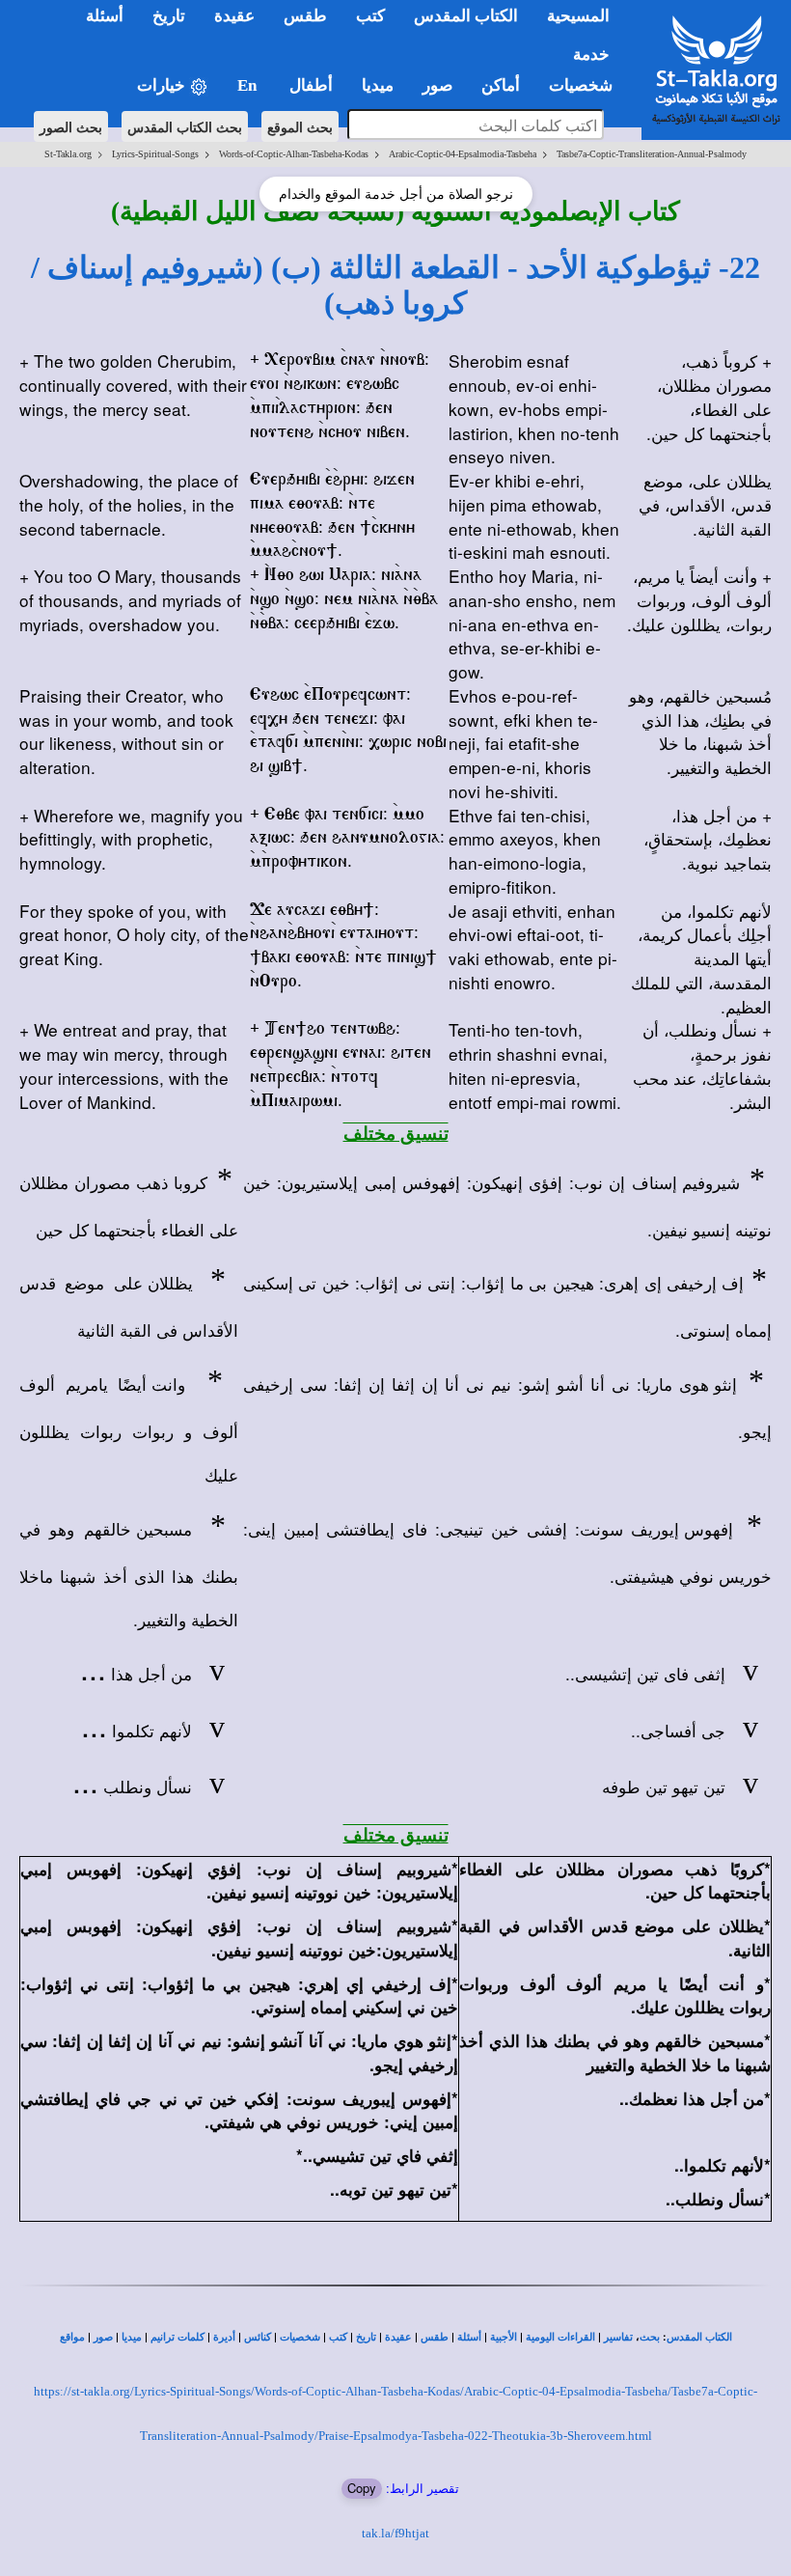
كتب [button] (370, 16)
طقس (435, 2337)
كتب (338, 2337)
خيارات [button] (163, 85)
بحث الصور (71, 126)
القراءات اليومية (560, 2337)
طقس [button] (305, 16)
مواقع (72, 2337)
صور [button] (437, 85)
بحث (650, 2337)
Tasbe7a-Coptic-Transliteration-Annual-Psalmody (652, 154)
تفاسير (618, 2337)
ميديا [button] (378, 85)
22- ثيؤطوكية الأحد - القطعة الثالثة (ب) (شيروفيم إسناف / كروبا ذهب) (395, 285)
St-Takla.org (68, 154)
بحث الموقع (300, 126)
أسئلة (469, 2337)
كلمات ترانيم (177, 2337)
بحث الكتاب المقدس (185, 126)
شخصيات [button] (586, 85)
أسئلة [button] (105, 16)
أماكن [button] (501, 85)
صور (103, 2337)
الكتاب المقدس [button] (466, 16)
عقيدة (398, 2337)
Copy (362, 2488)
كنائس (258, 2337)
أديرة (224, 2337)
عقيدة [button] (234, 16)
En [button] (249, 85)
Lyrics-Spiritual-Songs (155, 154)
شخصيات (300, 2337)
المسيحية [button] (578, 16)
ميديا (132, 2337)
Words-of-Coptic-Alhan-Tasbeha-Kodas (294, 154)
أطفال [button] (311, 85)
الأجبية (504, 2337)
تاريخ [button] (169, 16)
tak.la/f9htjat (395, 2533)
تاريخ (366, 2337)
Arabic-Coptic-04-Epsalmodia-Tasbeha (463, 154)
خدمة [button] (591, 55)
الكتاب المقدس (699, 2337)
